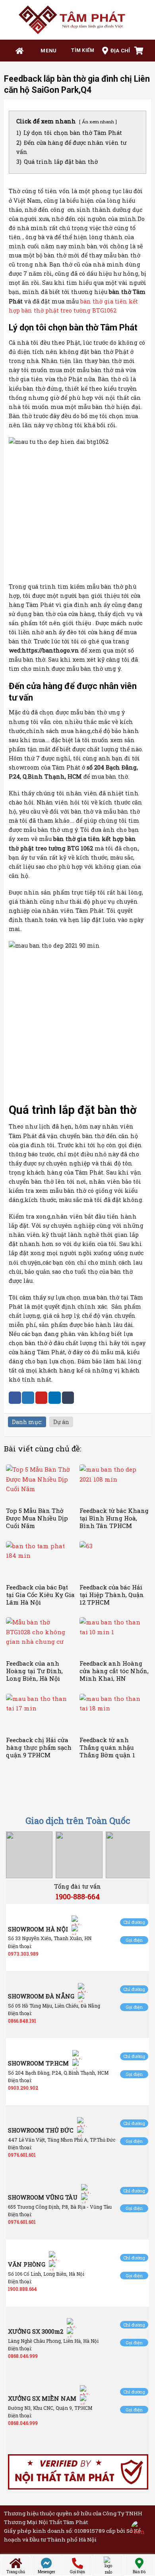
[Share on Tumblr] (68, 1398)
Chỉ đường (134, 1922)
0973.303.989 (23, 1954)
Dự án (61, 1422)
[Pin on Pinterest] (42, 1398)
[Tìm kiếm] (79, 51)
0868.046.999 (23, 2356)
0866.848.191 (22, 2021)
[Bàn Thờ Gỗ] (77, 20)
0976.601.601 (22, 2155)
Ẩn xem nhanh (98, 122)
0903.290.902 (23, 2088)
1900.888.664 (22, 2289)
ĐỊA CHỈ (120, 51)
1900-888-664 (78, 1896)
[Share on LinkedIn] (55, 1398)
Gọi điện (134, 1940)
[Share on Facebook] (15, 1398)
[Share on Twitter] (28, 1398)
